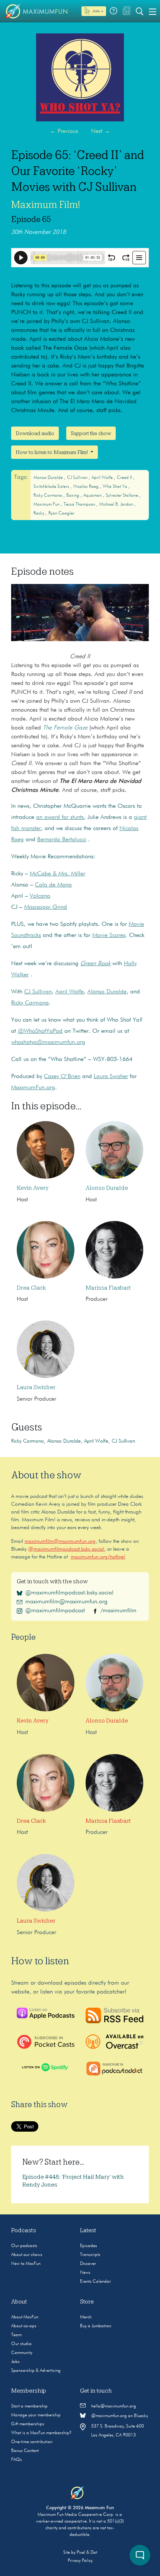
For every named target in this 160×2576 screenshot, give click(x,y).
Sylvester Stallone (122, 496)
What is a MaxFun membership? (41, 2433)
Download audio (35, 433)
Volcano (40, 896)
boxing (73, 496)
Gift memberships (28, 2424)
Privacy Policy (80, 2561)
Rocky (39, 513)
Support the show (91, 433)
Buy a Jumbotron (96, 2326)
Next (101, 131)
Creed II (125, 478)
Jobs (15, 2362)
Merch (86, 2317)
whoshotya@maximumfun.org (48, 1042)
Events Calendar (95, 2282)
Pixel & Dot (87, 2553)
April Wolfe (103, 478)
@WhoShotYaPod (40, 1031)
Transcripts (90, 2255)
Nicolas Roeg (87, 487)
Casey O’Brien (62, 1077)
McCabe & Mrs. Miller (57, 874)
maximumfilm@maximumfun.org (60, 1541)
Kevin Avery (33, 1188)
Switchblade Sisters (52, 487)
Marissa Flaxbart (108, 1288)
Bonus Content (25, 2451)
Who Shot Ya (116, 487)
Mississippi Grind (46, 907)
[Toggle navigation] (153, 11)
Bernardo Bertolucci (62, 840)
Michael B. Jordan (117, 505)
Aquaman (93, 496)
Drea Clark (31, 1288)
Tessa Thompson (80, 505)
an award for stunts (60, 817)
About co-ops (24, 2326)
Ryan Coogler (61, 513)
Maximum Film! (46, 205)
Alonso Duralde (49, 478)
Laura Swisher (111, 1077)
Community (22, 2353)
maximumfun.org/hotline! (98, 1557)
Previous (64, 131)
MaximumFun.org (33, 1088)
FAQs (17, 2460)
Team (16, 2335)
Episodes (89, 2246)
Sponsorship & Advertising (36, 2371)
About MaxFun (25, 2317)
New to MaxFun (26, 2264)
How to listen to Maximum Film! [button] (52, 452)
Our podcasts (24, 2246)
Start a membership (29, 2406)
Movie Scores (109, 936)
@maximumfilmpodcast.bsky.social (66, 1549)
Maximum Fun (47, 505)
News (85, 2273)
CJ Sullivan (78, 478)
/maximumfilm (119, 1611)
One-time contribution (32, 2442)
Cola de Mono (53, 885)
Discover (88, 2264)
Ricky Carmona (48, 496)
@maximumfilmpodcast (55, 1611)
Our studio (21, 2344)
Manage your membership (36, 2415)
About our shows (27, 2255)
